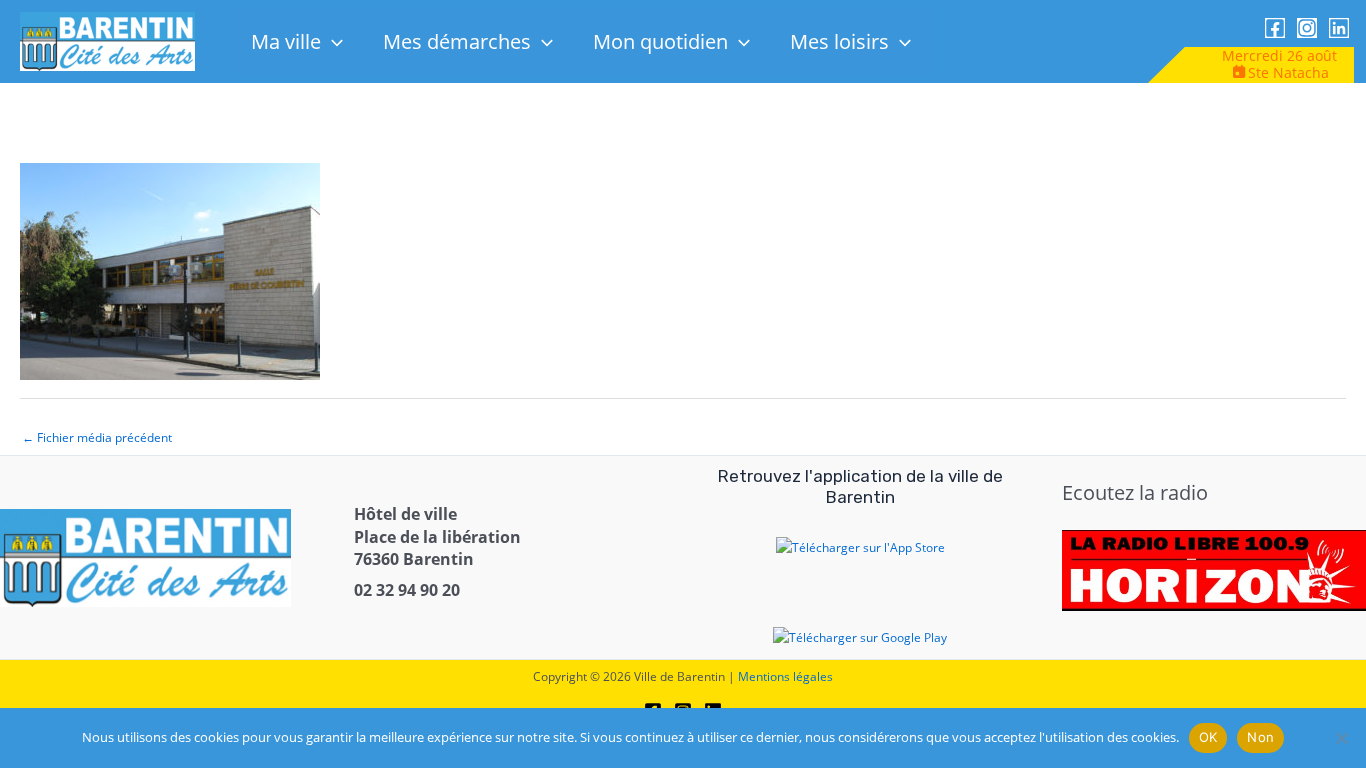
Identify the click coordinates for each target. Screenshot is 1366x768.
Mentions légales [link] (785, 676)
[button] (332, 41)
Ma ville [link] (286, 41)
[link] (107, 40)
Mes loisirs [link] (839, 41)
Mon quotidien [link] (660, 41)
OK (1208, 737)
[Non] (1341, 738)
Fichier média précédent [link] (97, 437)
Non (1260, 737)
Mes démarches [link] (457, 41)
